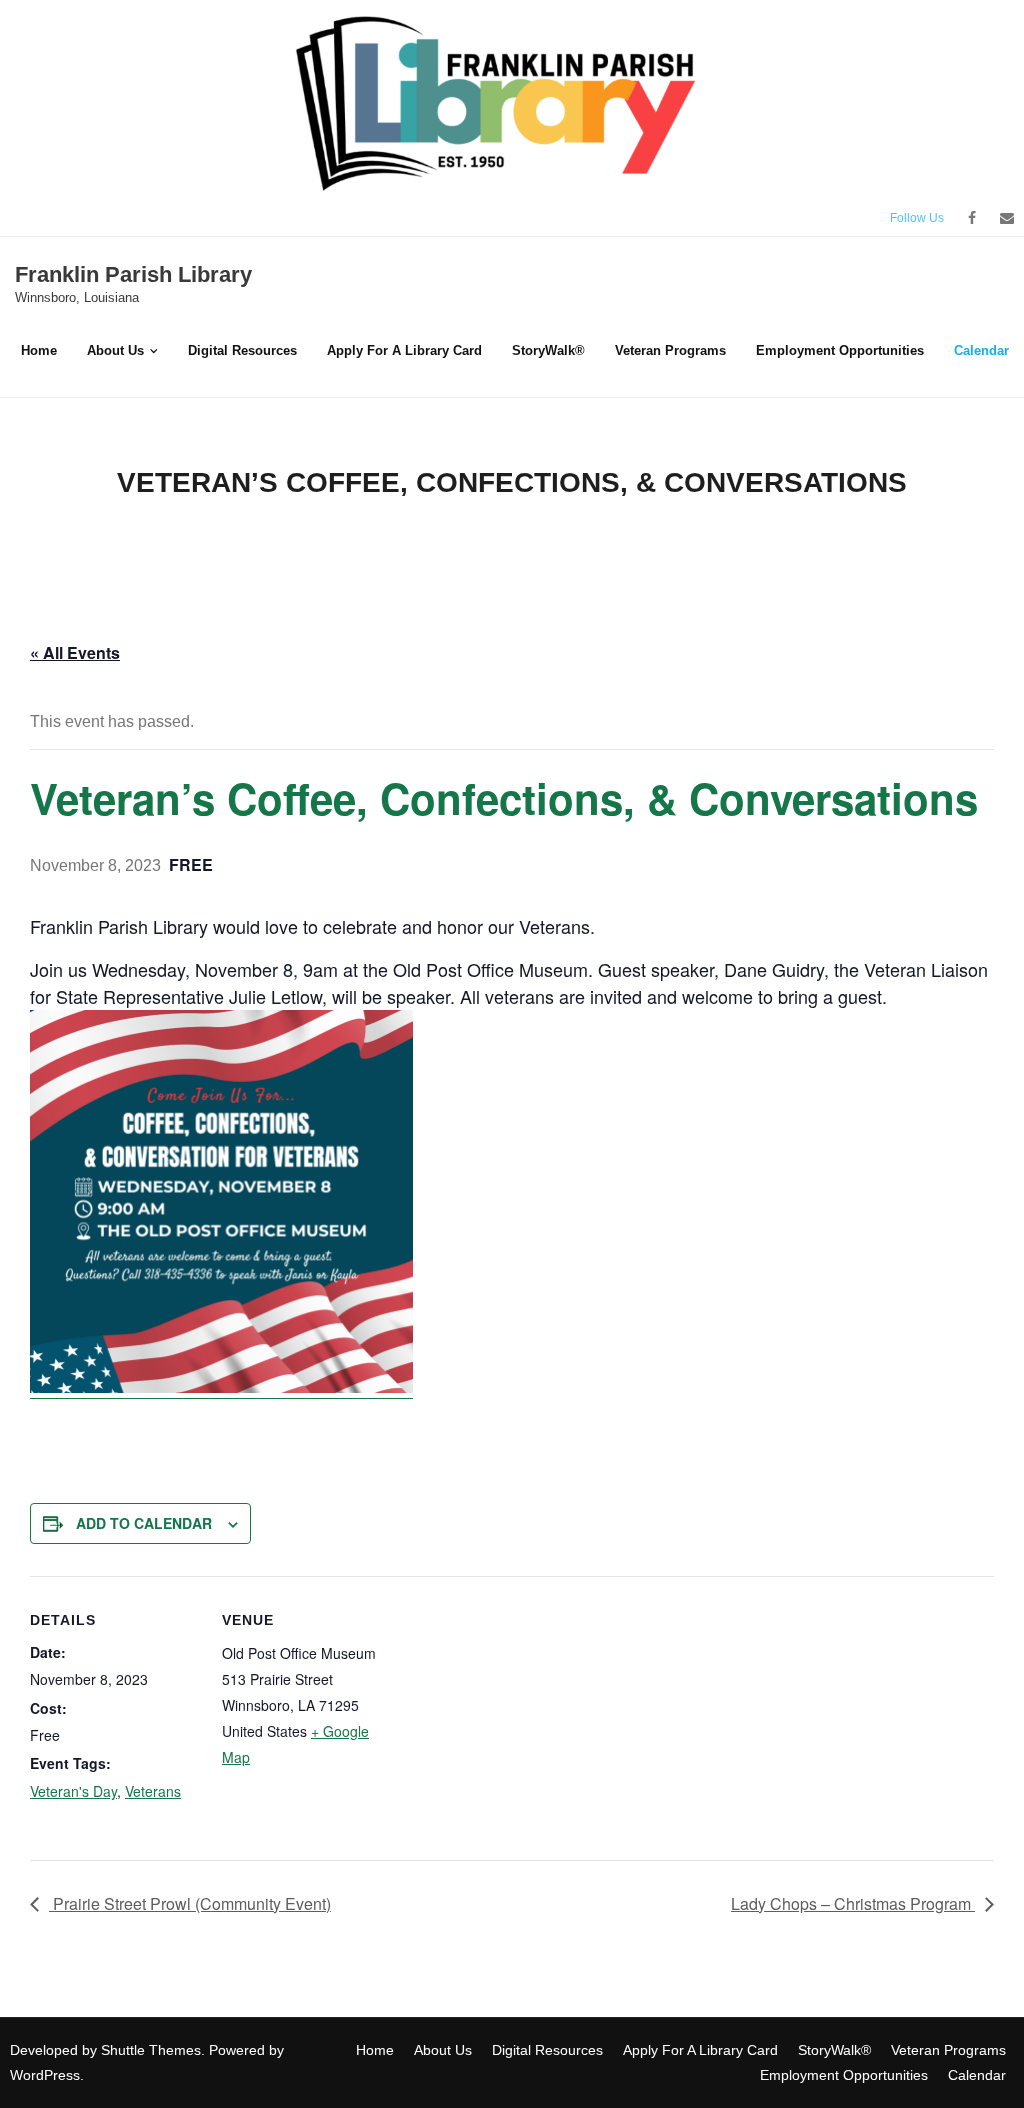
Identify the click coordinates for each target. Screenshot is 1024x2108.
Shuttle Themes (151, 2050)
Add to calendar (144, 1523)
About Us (443, 2050)
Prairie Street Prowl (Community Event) (190, 1903)
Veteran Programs (948, 2050)
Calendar (977, 2075)
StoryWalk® (834, 2050)
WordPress (45, 2075)
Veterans (153, 1791)
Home (375, 2050)
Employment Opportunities (844, 2075)
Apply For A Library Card (700, 2050)
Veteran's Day (73, 1791)
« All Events (75, 652)
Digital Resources (547, 2050)
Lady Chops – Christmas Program (853, 1903)
